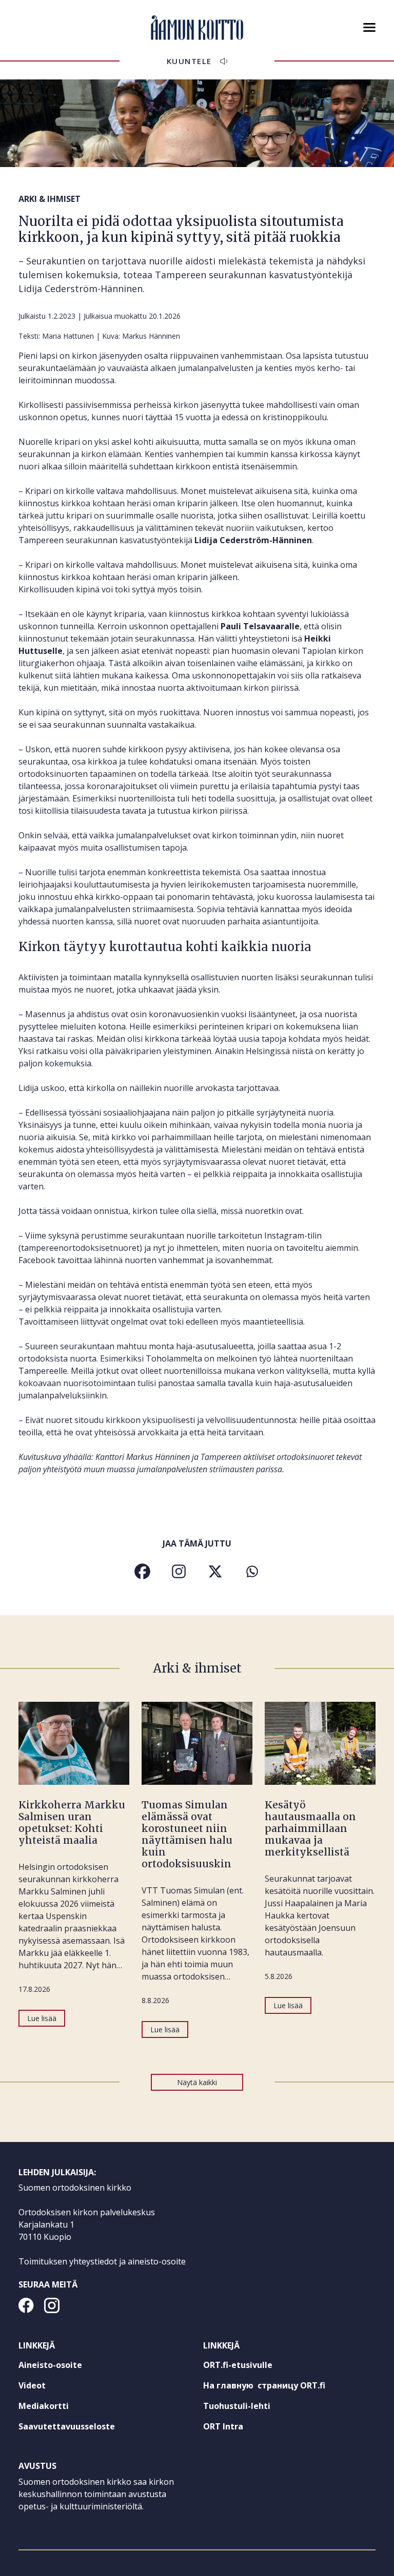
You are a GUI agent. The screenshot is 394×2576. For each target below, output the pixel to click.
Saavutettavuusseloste (67, 2426)
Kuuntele (189, 61)
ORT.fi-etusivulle (257, 2367)
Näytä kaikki (197, 2082)
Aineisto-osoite (50, 2365)
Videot (32, 2385)
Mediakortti (44, 2406)
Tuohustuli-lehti (255, 2408)
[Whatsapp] (252, 1571)
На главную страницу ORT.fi (283, 2387)
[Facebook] (142, 1571)
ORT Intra (242, 2428)
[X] (215, 1571)
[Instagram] (179, 1571)
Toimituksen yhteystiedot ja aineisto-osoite (102, 2261)
